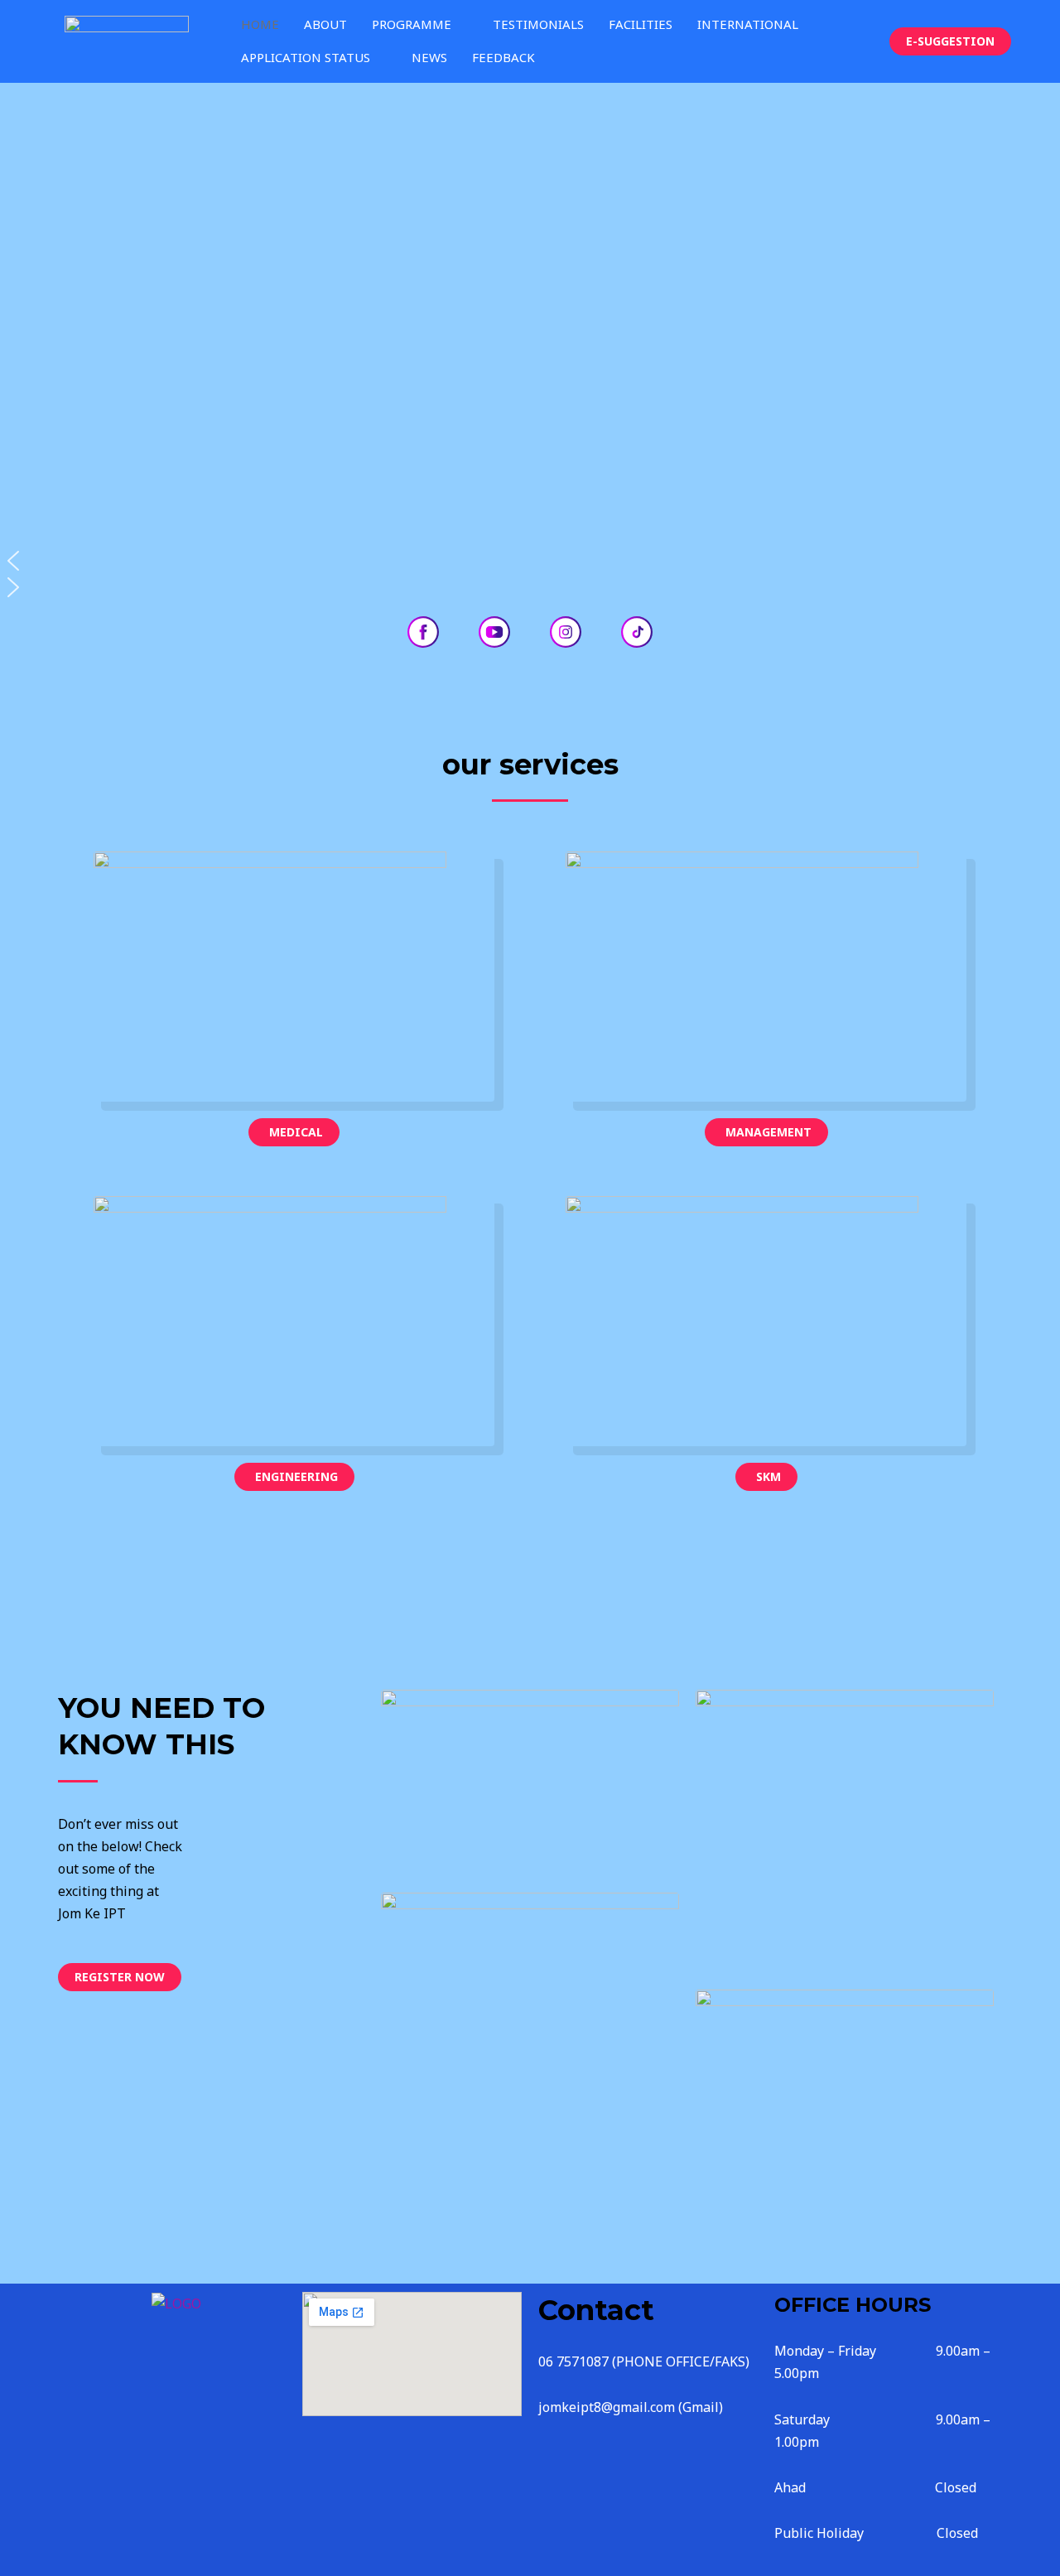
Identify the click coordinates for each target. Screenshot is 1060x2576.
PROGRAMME (412, 24)
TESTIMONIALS (538, 24)
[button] (530, 561)
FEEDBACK (503, 57)
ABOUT (325, 24)
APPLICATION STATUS (306, 57)
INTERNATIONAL (748, 24)
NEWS (429, 57)
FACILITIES (641, 24)
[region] (530, 342)
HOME (260, 24)
